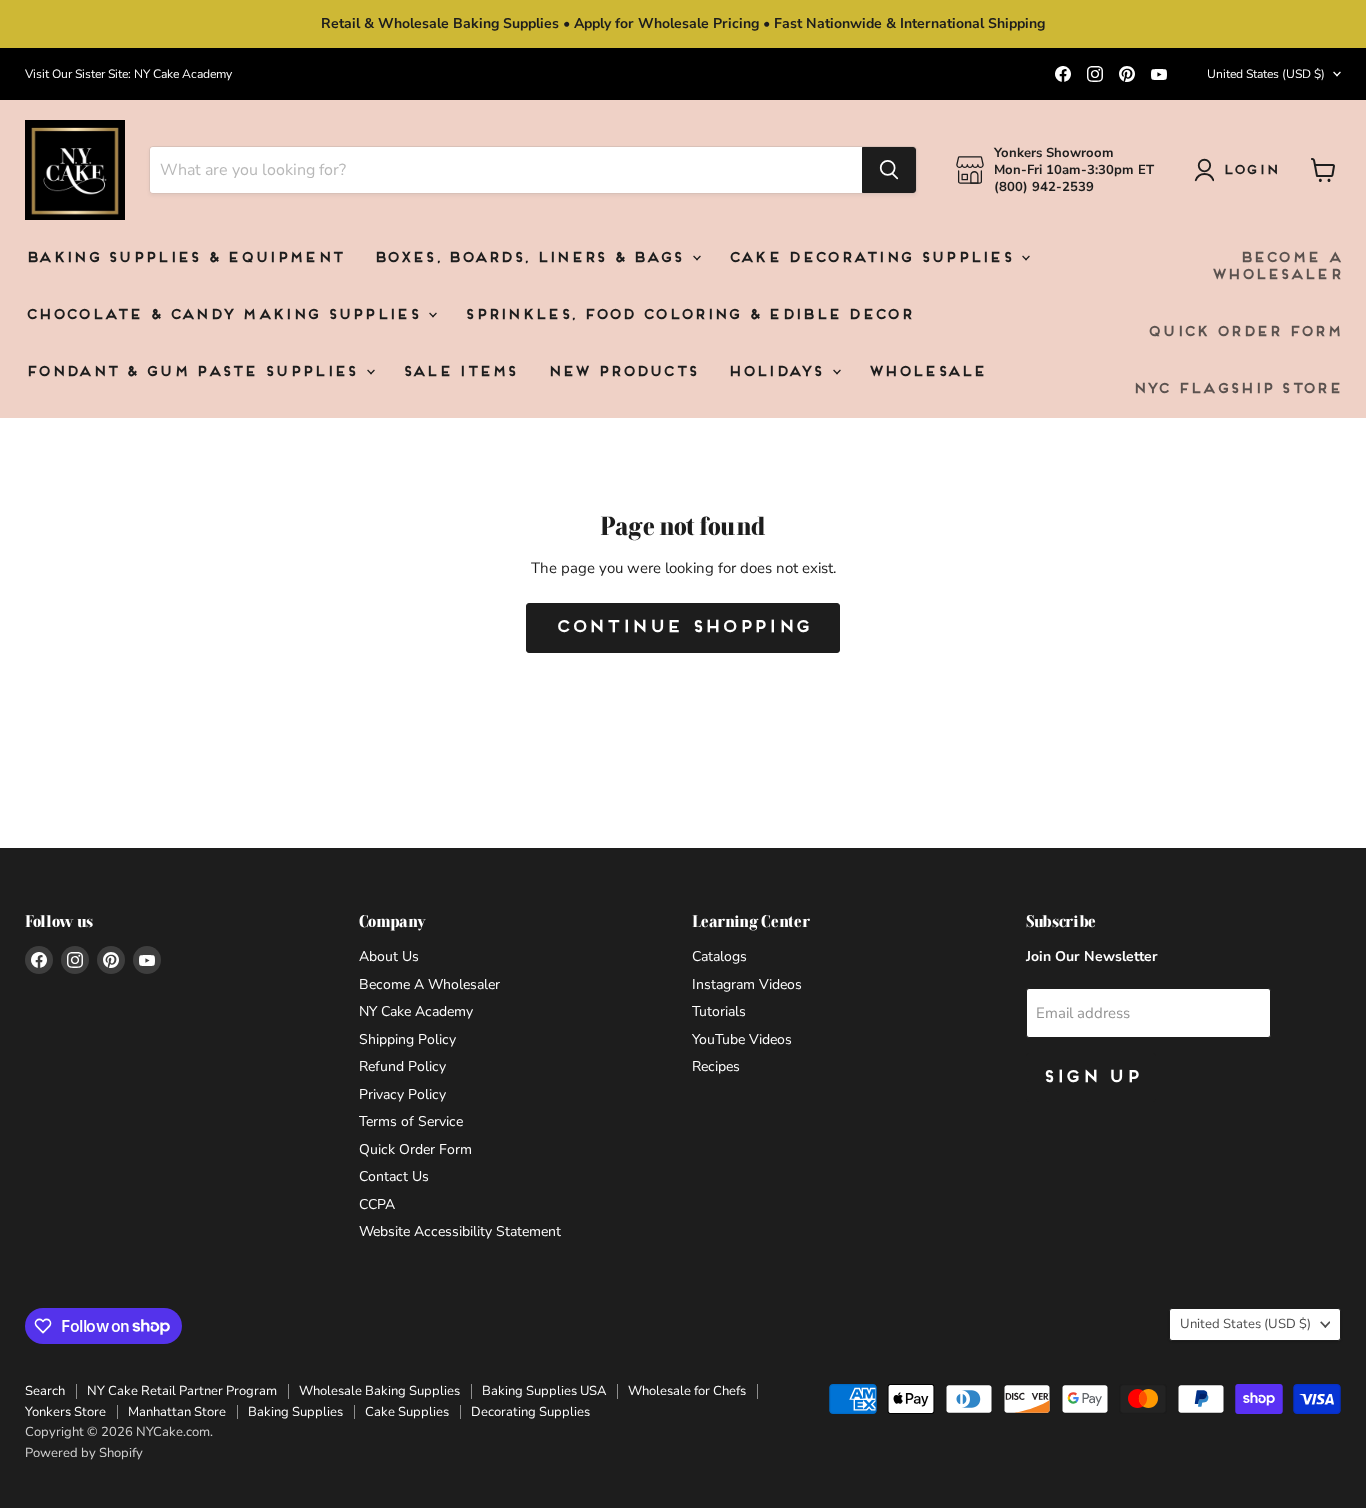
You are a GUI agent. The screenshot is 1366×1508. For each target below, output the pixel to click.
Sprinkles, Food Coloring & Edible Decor (688, 315)
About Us (389, 956)
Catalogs (719, 956)
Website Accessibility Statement (460, 1231)
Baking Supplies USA (544, 1391)
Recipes (716, 1066)
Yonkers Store (65, 1412)
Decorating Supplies (530, 1412)
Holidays (778, 372)
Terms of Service (411, 1121)
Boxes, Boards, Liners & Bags (531, 258)
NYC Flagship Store (1236, 389)
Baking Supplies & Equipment (184, 258)
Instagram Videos (747, 984)
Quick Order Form (1244, 332)
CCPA (377, 1204)
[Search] (889, 170)
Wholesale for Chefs (687, 1391)
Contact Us (394, 1176)
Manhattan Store (177, 1412)
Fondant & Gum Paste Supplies (194, 372)
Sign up (1091, 1077)
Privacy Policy (402, 1094)
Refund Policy (402, 1066)
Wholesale (927, 372)
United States (1266, 74)
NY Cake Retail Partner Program (182, 1391)
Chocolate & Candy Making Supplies (225, 315)
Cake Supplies (407, 1412)
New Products (622, 372)
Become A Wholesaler (1276, 267)
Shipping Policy (407, 1039)
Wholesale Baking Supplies (379, 1391)
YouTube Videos (742, 1039)
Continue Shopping (683, 627)
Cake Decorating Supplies (874, 258)
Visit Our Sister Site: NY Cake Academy (128, 74)
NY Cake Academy (416, 1011)
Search (45, 1391)
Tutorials (719, 1011)
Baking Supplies (295, 1412)
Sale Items (459, 372)
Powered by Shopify (84, 1453)
